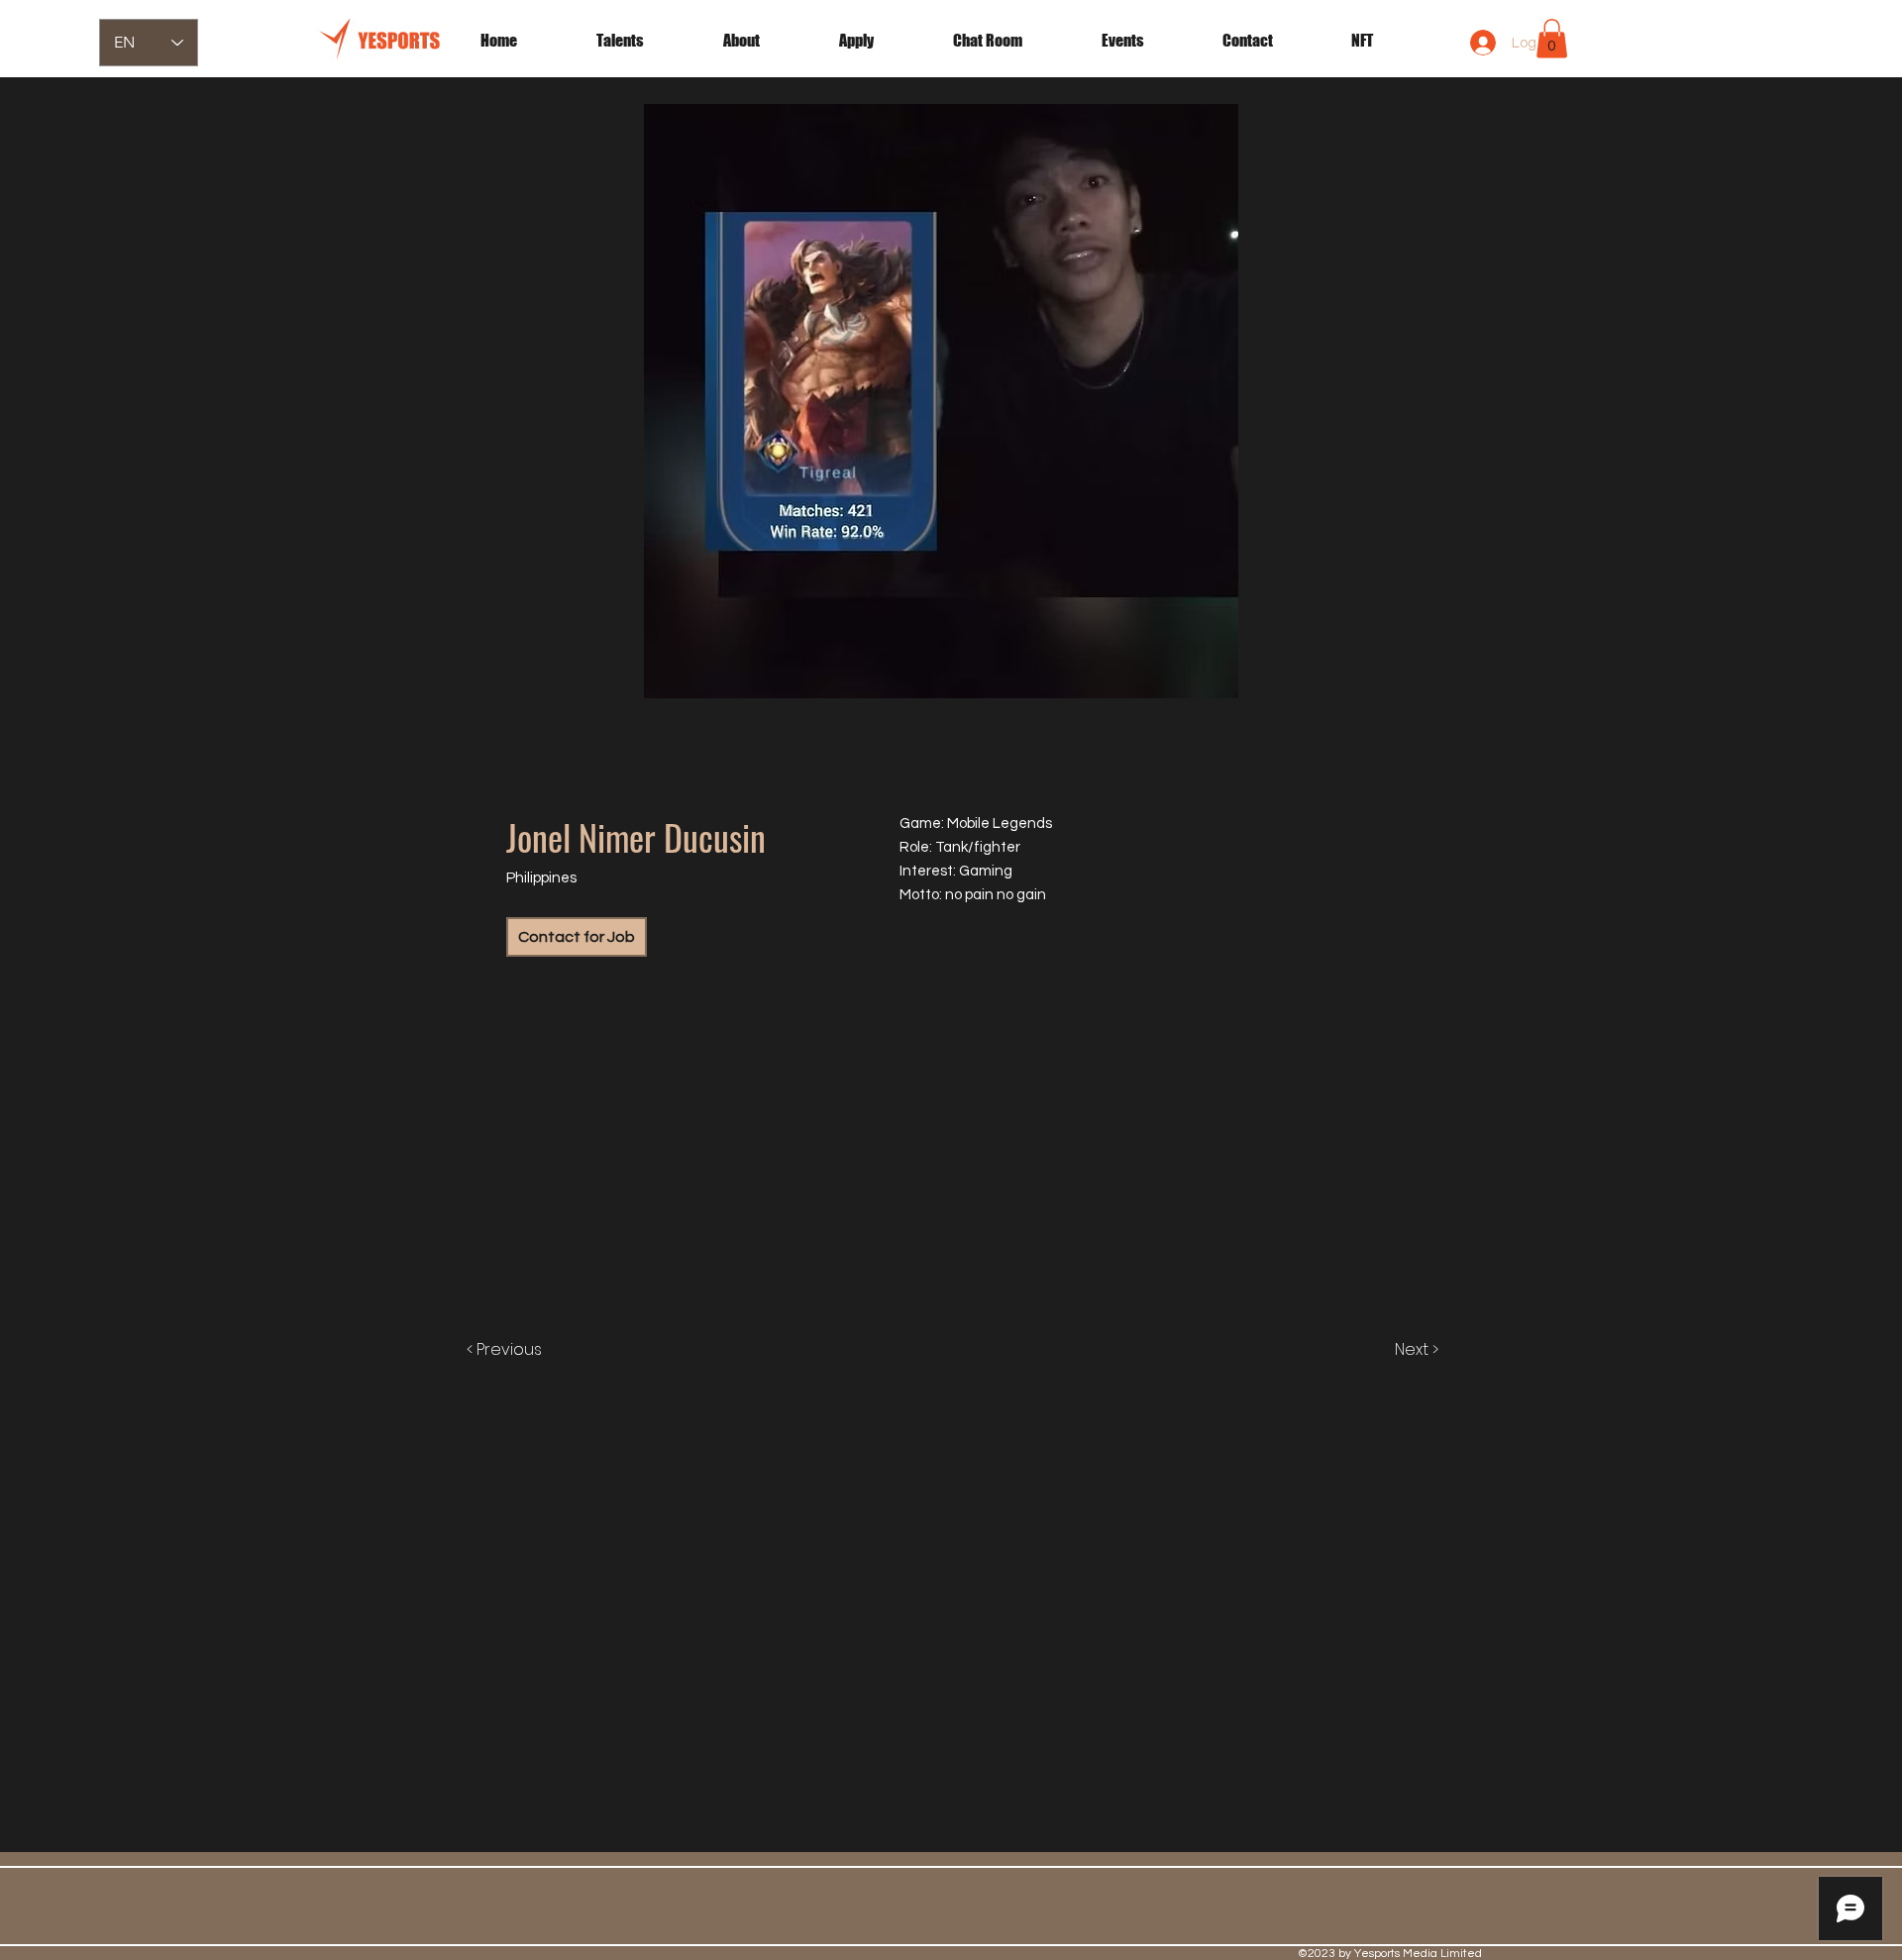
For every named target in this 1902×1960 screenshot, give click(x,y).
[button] (1147, 41)
